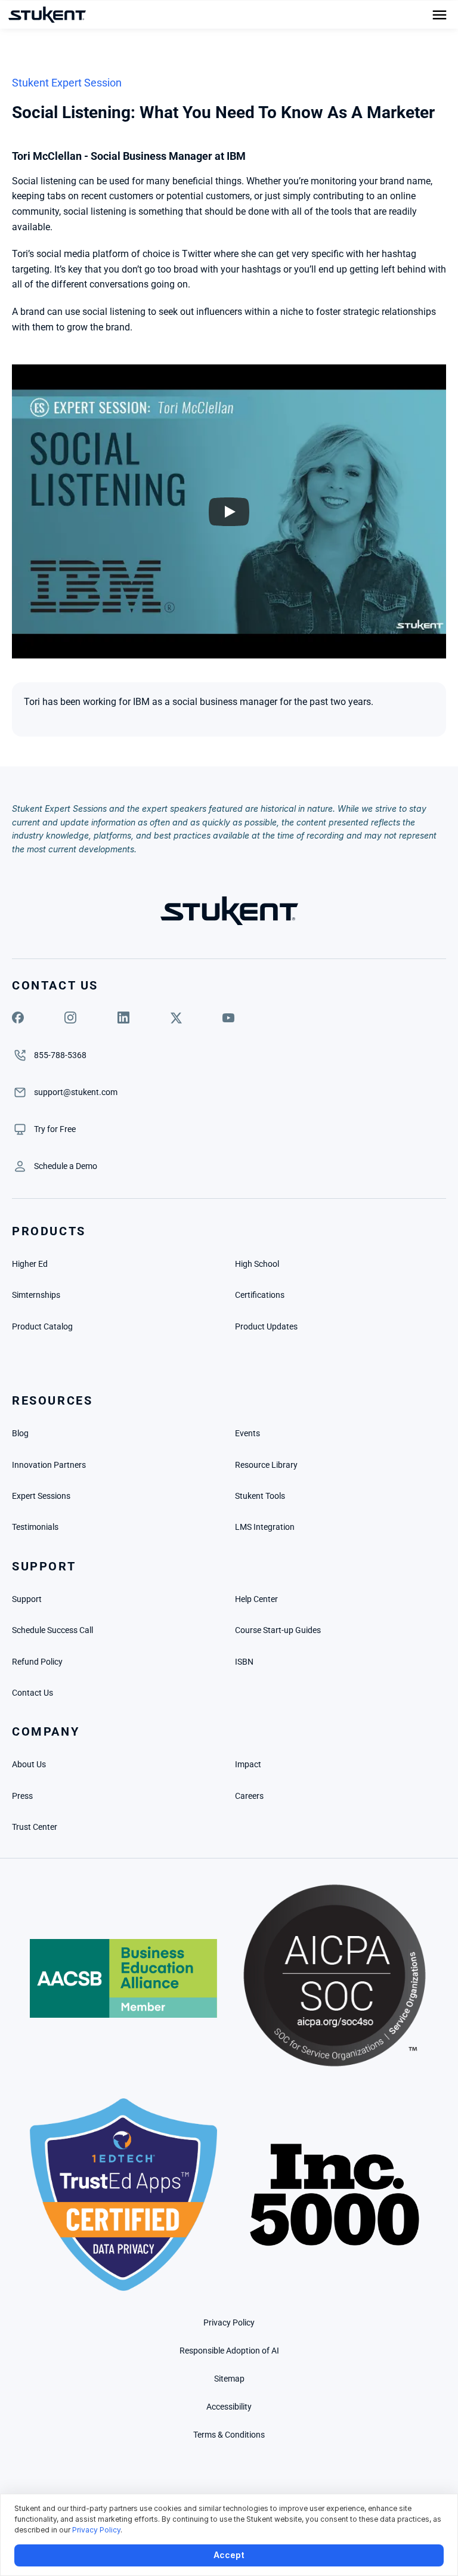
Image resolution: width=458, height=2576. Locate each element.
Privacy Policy (96, 2530)
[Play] (229, 512)
